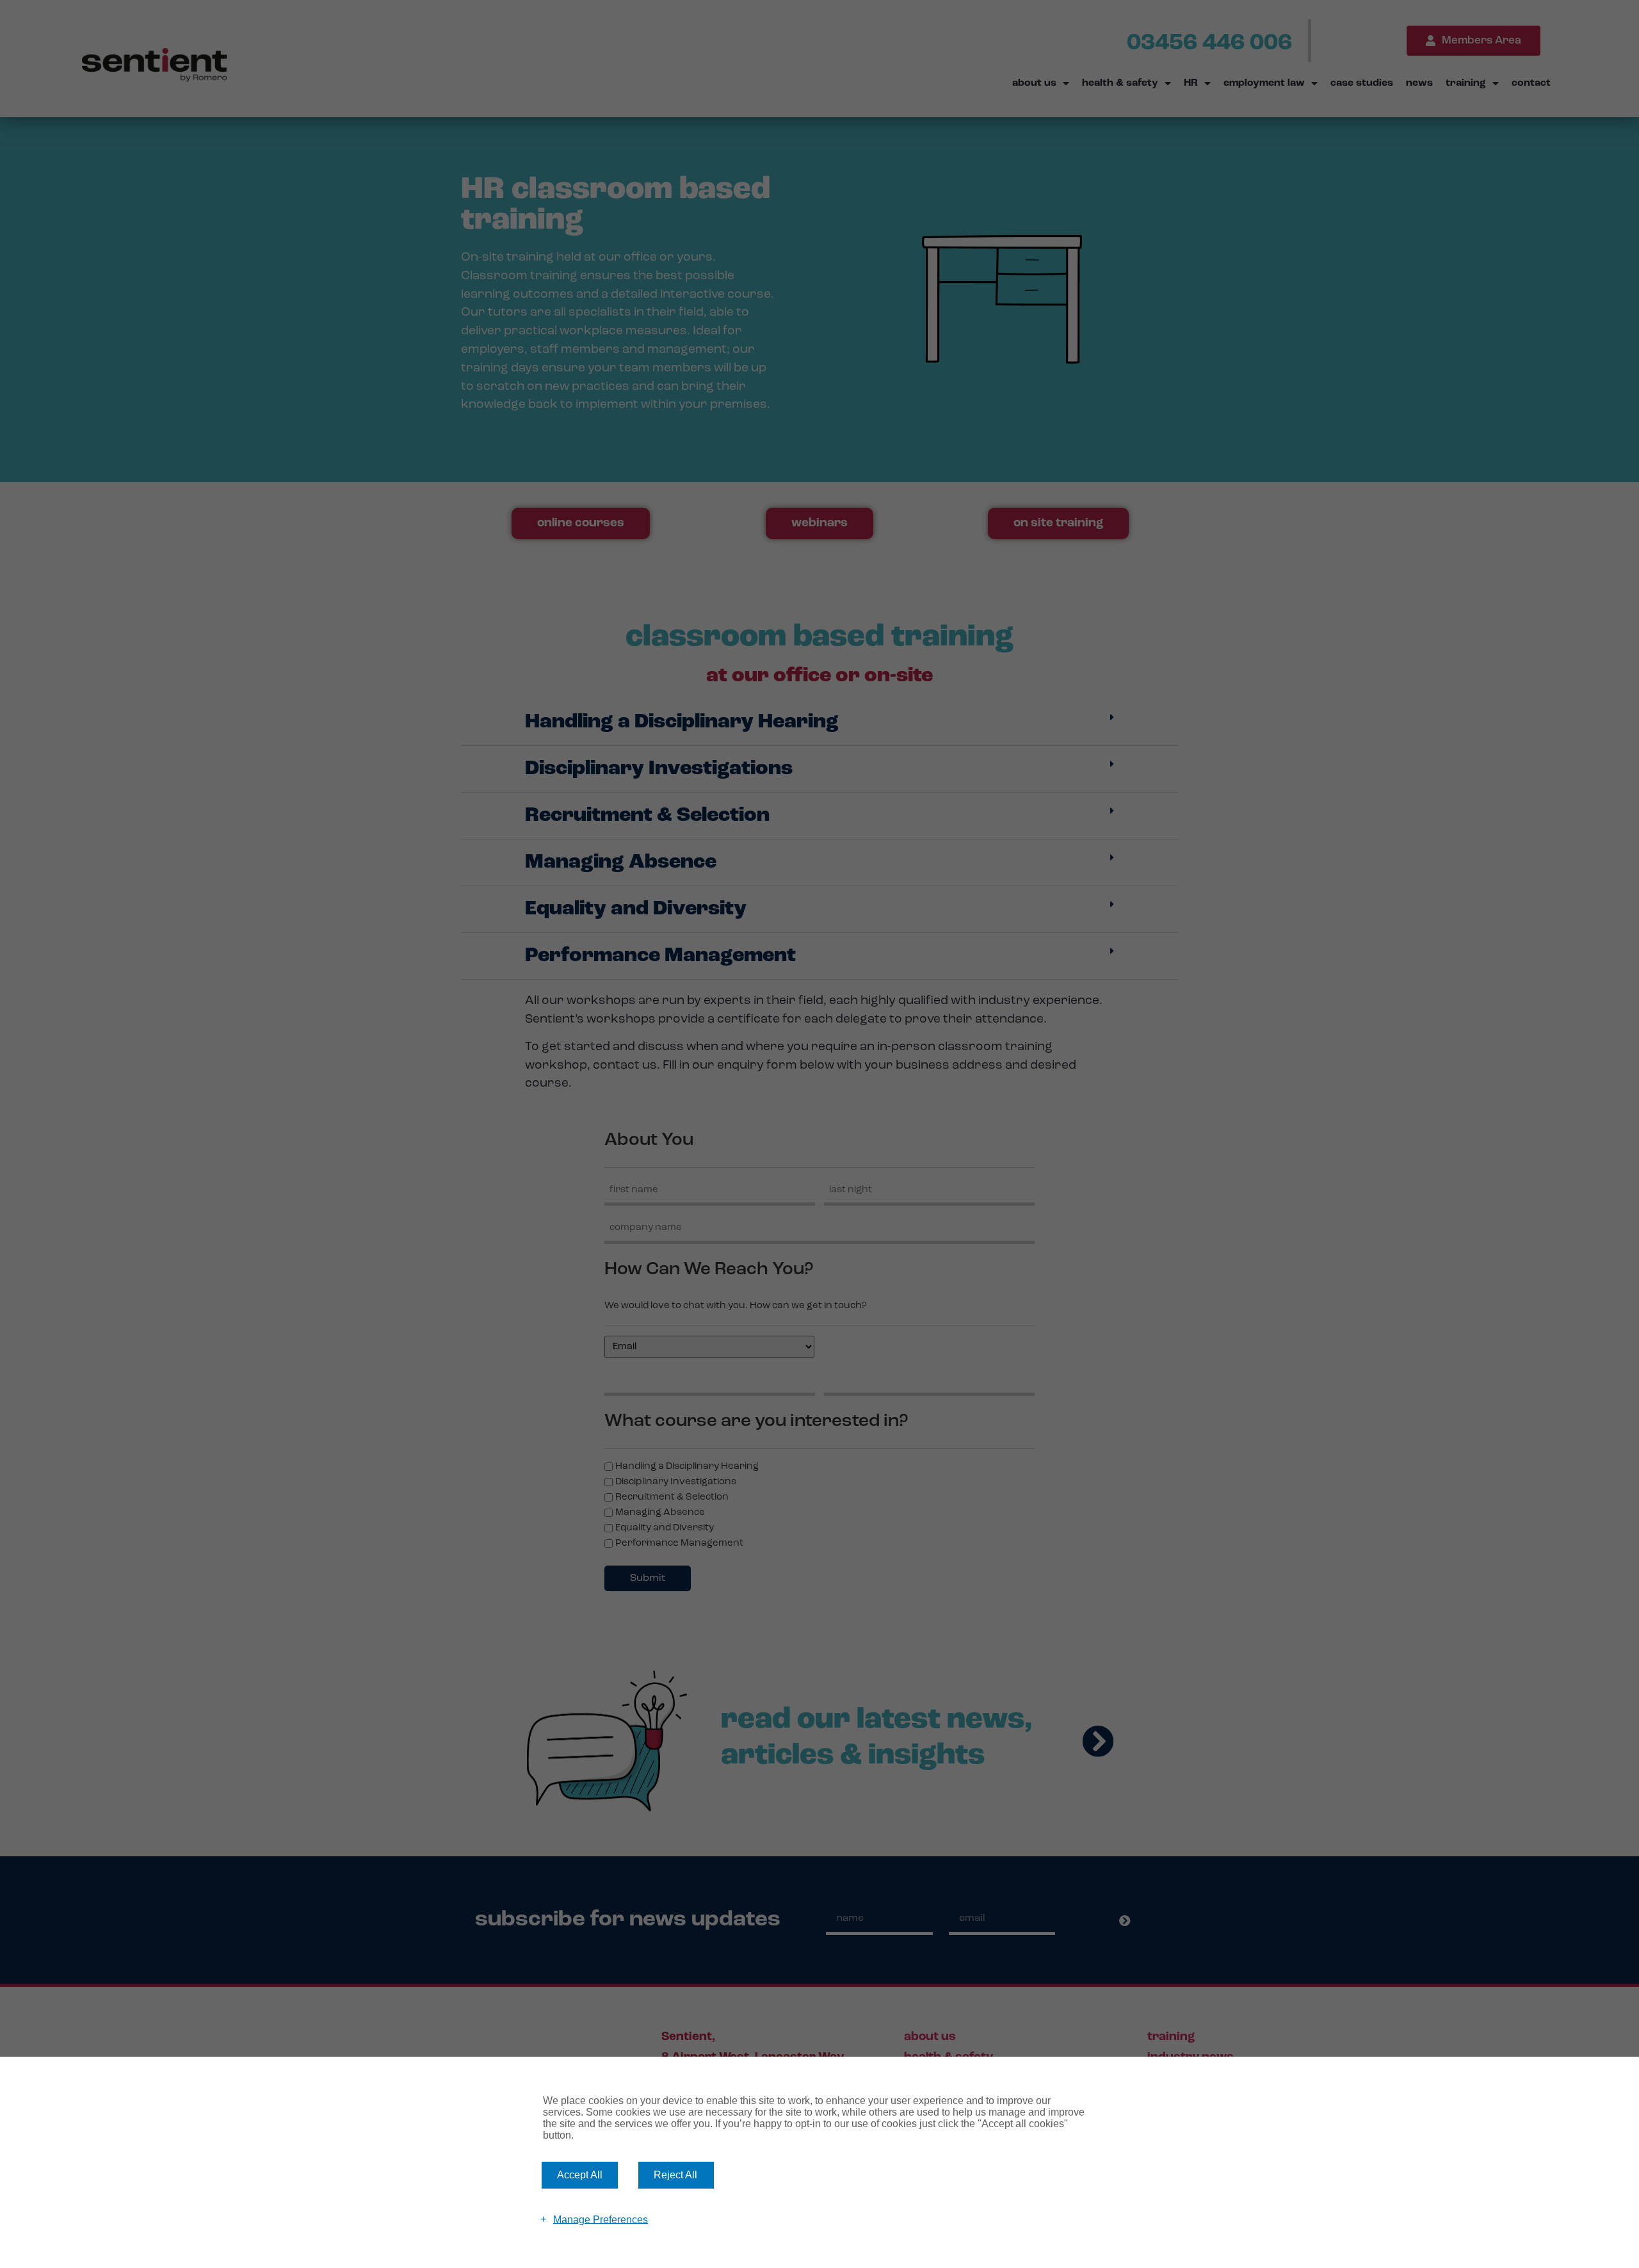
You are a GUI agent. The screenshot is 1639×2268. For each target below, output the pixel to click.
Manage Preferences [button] (601, 2219)
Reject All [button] (675, 2175)
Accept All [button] (580, 2175)
